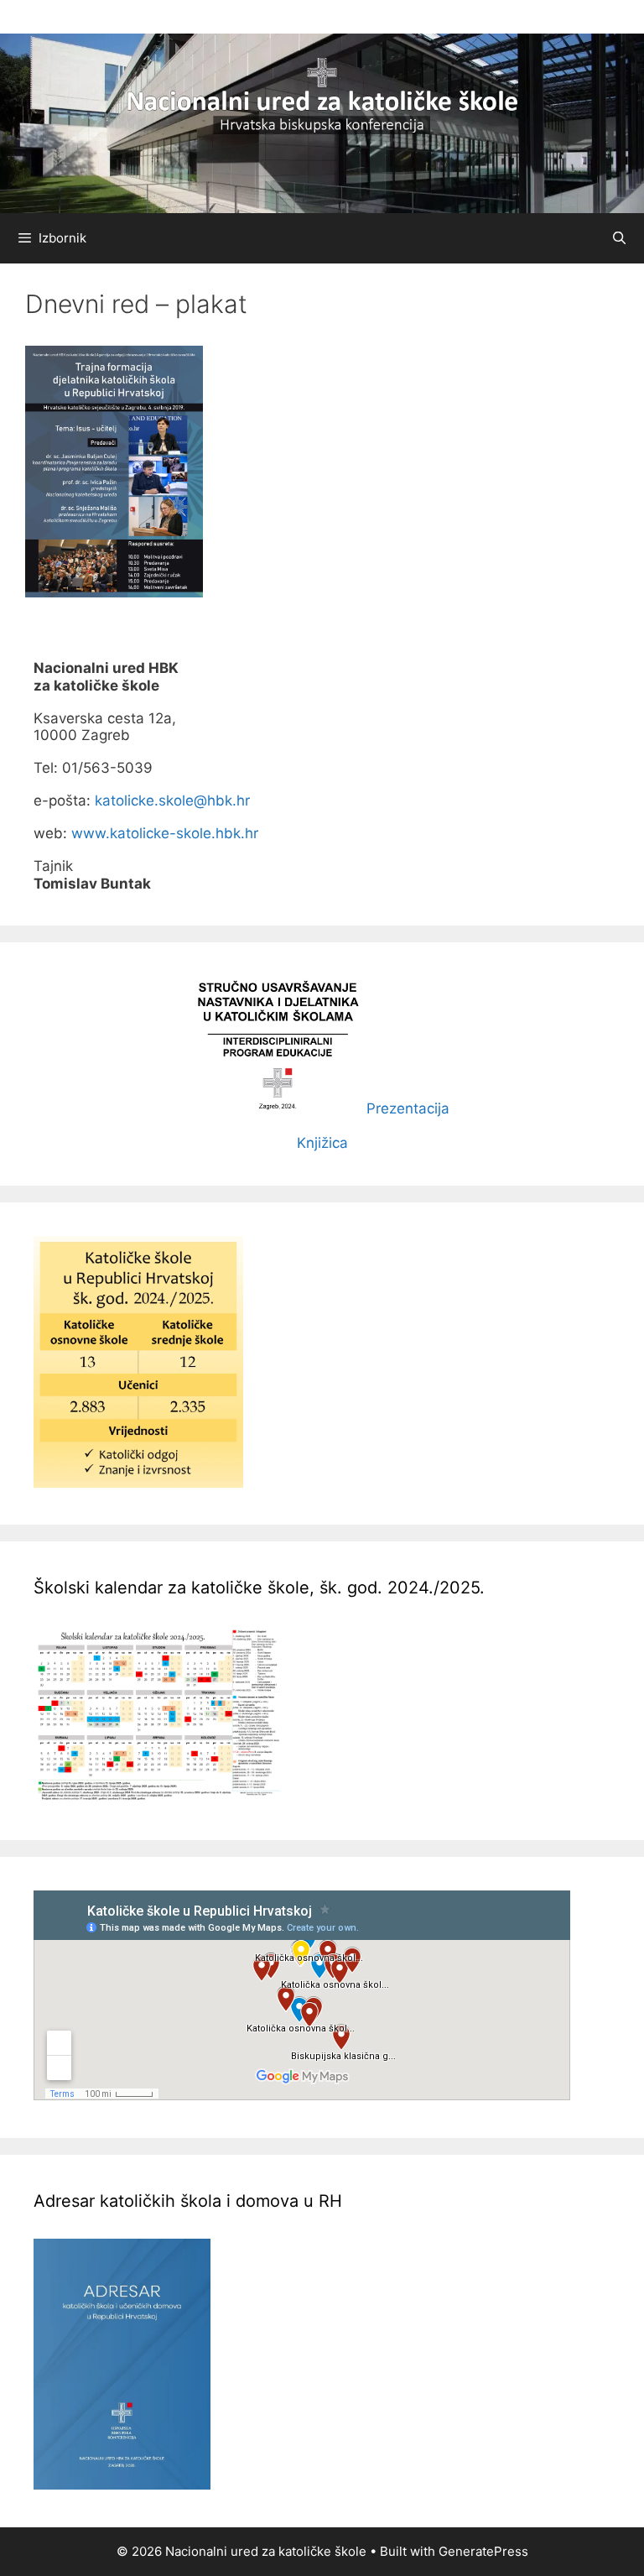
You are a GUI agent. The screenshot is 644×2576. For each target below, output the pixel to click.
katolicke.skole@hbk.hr (172, 800)
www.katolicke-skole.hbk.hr (165, 833)
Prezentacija (408, 1109)
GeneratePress (483, 2551)
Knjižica (322, 1143)
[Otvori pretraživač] (619, 238)
